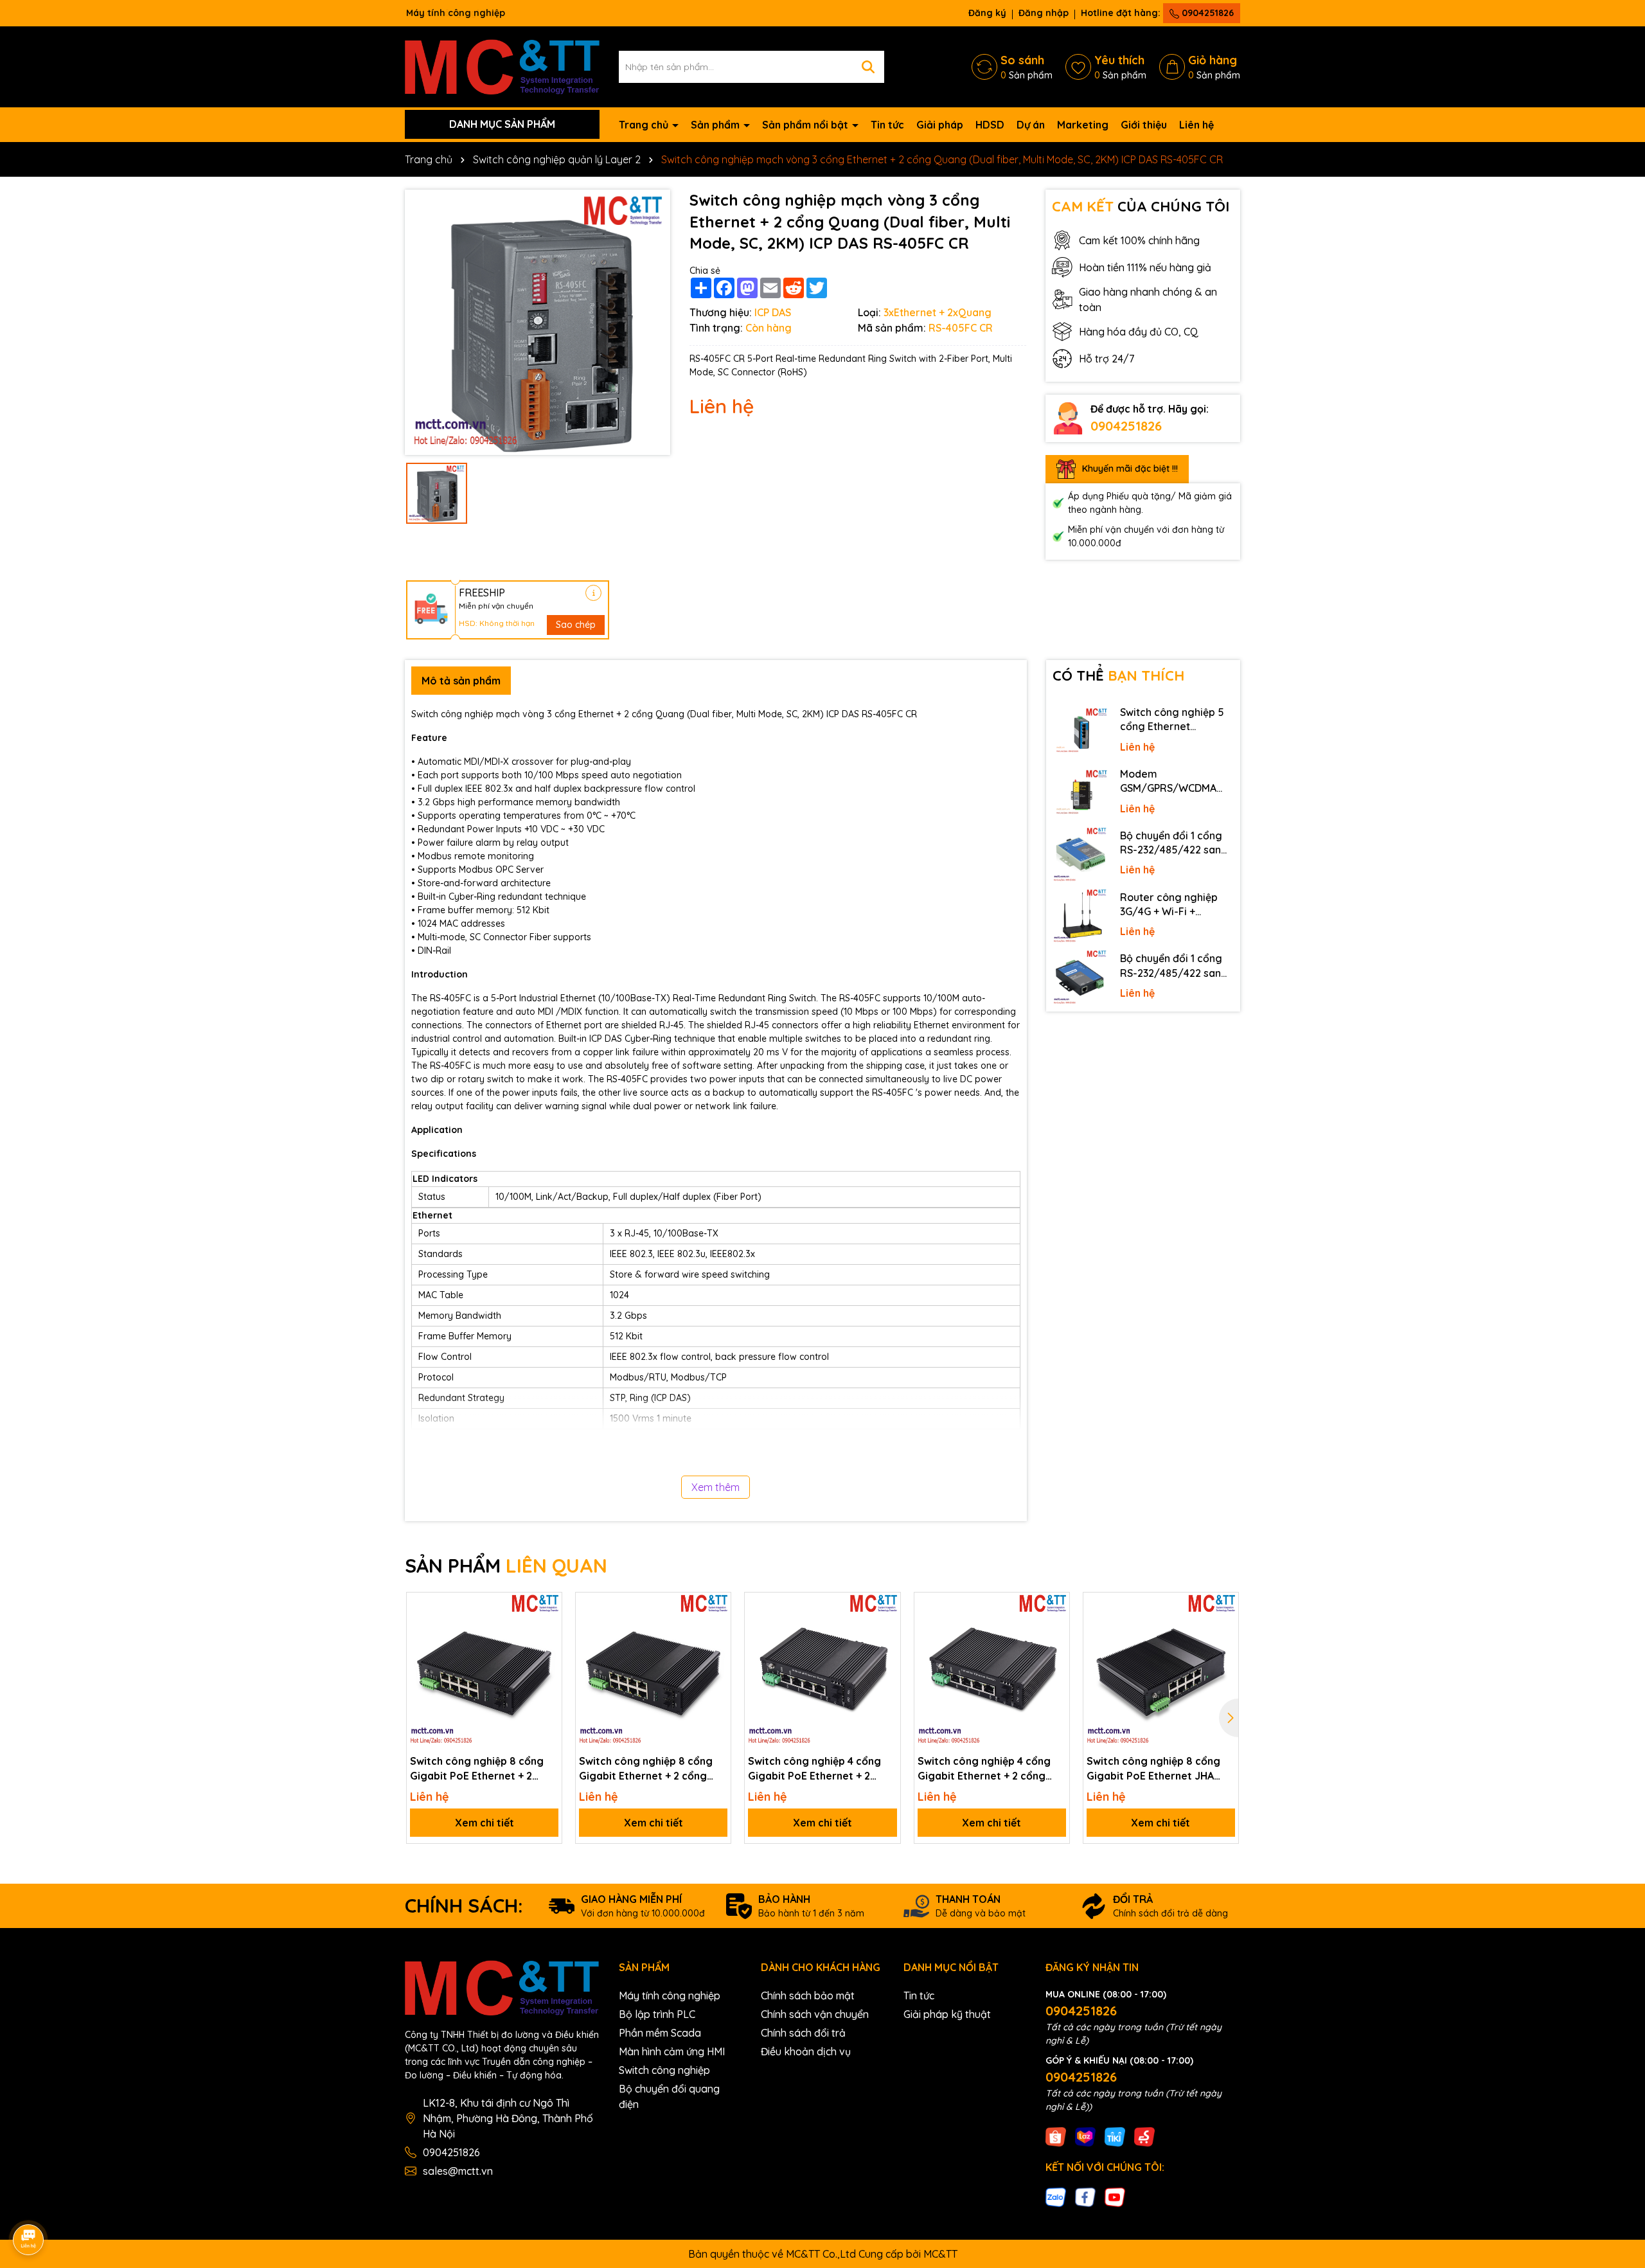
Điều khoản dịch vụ (806, 2051)
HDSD (990, 125)
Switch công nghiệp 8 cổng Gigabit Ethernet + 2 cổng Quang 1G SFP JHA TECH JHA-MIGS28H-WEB (652, 1769)
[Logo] (502, 66)
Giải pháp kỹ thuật (947, 2014)
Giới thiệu (1144, 125)
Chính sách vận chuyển (815, 2014)
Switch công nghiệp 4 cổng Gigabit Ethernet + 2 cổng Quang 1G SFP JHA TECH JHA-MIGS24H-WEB (990, 1769)
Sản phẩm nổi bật (806, 125)
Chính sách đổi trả (803, 2033)
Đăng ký (987, 13)
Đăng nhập (1044, 13)
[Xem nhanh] (547, 1652)
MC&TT (940, 2254)
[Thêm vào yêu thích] (547, 1607)
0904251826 (1206, 13)
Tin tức (887, 125)
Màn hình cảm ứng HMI (672, 2051)
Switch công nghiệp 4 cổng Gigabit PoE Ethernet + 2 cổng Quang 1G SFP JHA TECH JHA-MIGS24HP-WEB (821, 1769)
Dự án (1031, 125)
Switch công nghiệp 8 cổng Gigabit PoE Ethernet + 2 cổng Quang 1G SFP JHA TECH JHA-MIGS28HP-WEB (483, 1769)
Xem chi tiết (485, 1823)
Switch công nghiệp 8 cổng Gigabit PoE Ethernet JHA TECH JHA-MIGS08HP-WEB (1153, 1769)
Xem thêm (716, 1487)
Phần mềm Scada (660, 2033)
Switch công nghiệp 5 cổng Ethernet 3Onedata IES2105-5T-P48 (1175, 720)
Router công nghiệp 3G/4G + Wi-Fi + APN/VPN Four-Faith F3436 (1169, 905)
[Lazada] (1085, 2136)
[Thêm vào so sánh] (547, 1629)
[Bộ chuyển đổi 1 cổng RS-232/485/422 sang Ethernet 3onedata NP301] (1080, 978)
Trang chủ (645, 125)
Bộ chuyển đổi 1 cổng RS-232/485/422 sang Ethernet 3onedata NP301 (1174, 966)
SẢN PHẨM (506, 1566)
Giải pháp (940, 125)
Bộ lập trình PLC (657, 2014)
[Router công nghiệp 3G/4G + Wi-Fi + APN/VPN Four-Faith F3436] (1080, 916)
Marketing (1083, 125)
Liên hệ (1196, 125)
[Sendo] (1144, 2136)
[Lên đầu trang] (1617, 2152)
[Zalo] (1056, 2197)
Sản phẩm (716, 125)
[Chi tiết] (593, 593)
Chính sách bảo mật (808, 1996)
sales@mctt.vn (458, 2171)
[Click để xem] (538, 322)
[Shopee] (1056, 2136)
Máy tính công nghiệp (670, 1996)
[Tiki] (1115, 2136)
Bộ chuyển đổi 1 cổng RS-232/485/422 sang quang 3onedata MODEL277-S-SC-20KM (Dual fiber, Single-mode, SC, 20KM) (1175, 843)
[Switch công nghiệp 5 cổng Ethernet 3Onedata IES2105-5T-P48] (1080, 731)
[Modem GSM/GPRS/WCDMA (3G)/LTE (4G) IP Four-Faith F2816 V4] (1080, 793)
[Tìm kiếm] (868, 67)
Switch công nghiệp (664, 2070)
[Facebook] (1085, 2197)
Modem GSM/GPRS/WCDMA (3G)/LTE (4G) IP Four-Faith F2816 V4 (1173, 781)
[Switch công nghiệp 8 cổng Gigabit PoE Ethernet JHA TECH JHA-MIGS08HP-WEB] (1161, 1670)
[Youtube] (1115, 2197)
